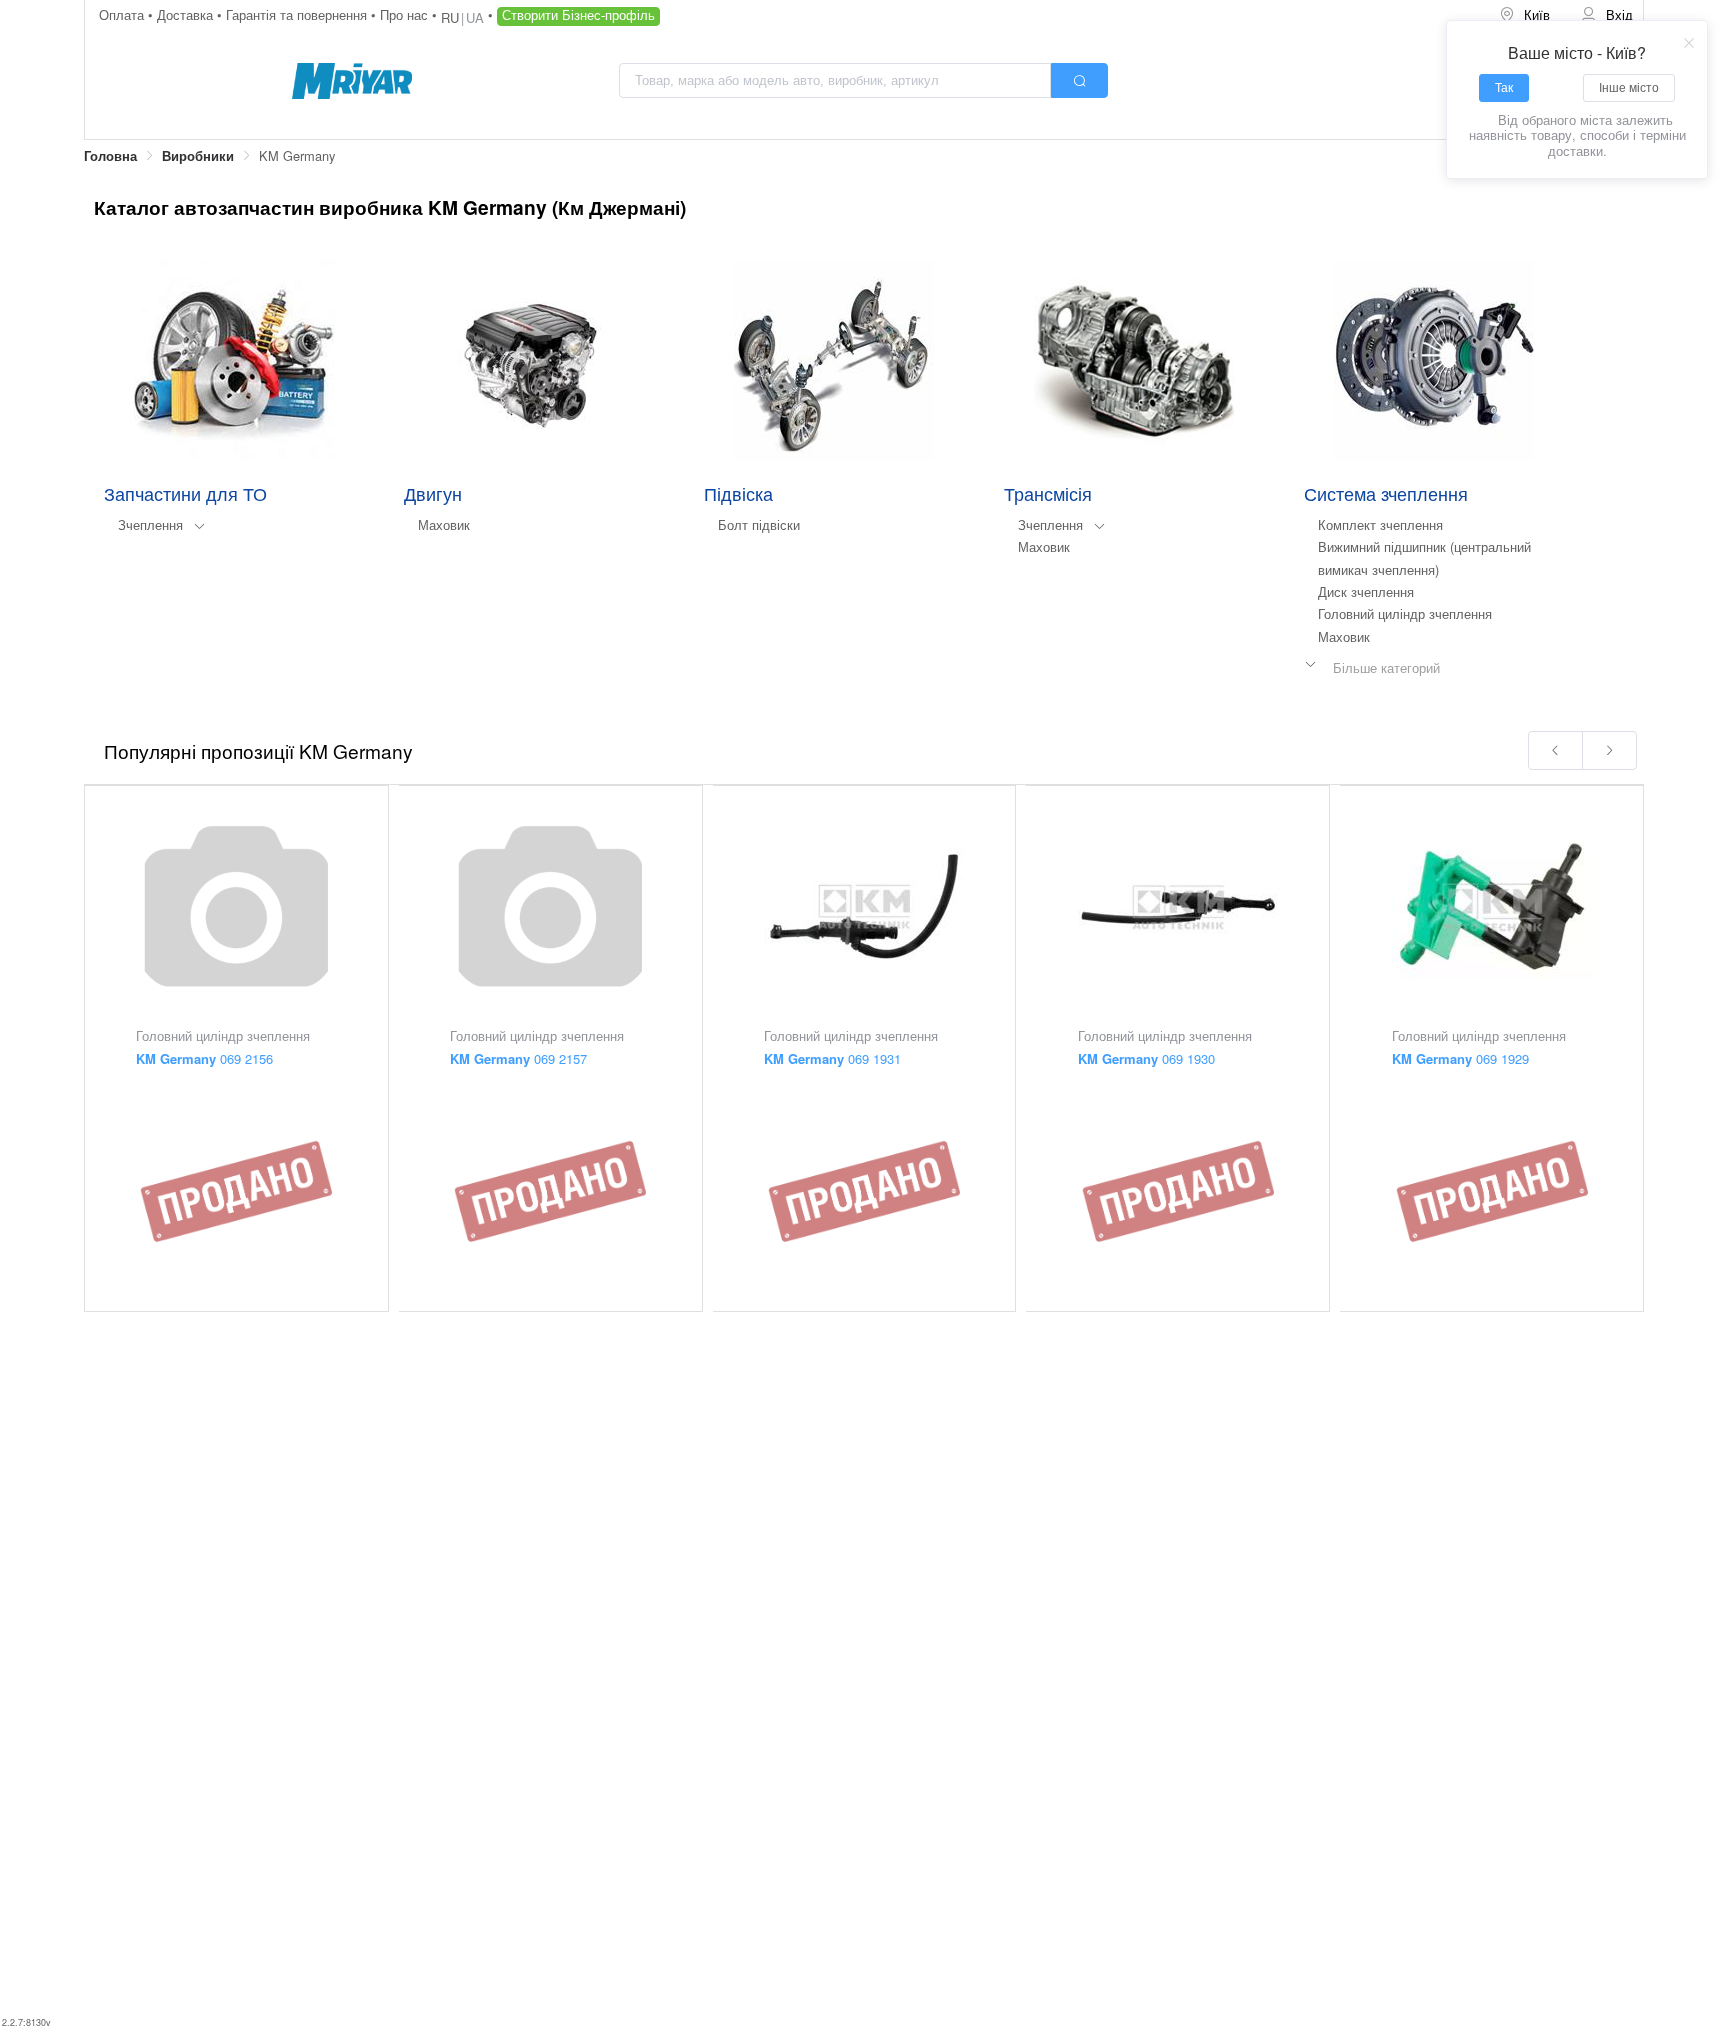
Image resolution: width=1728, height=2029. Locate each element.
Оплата (123, 14)
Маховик (444, 524)
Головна (110, 156)
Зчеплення (150, 524)
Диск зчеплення (1366, 591)
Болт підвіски (759, 524)
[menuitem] (1526, 15)
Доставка (187, 14)
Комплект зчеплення (1380, 524)
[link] (110, 156)
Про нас (406, 14)
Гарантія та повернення (298, 14)
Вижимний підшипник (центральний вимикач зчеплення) (1424, 557)
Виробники (198, 156)
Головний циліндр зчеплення (1405, 613)
